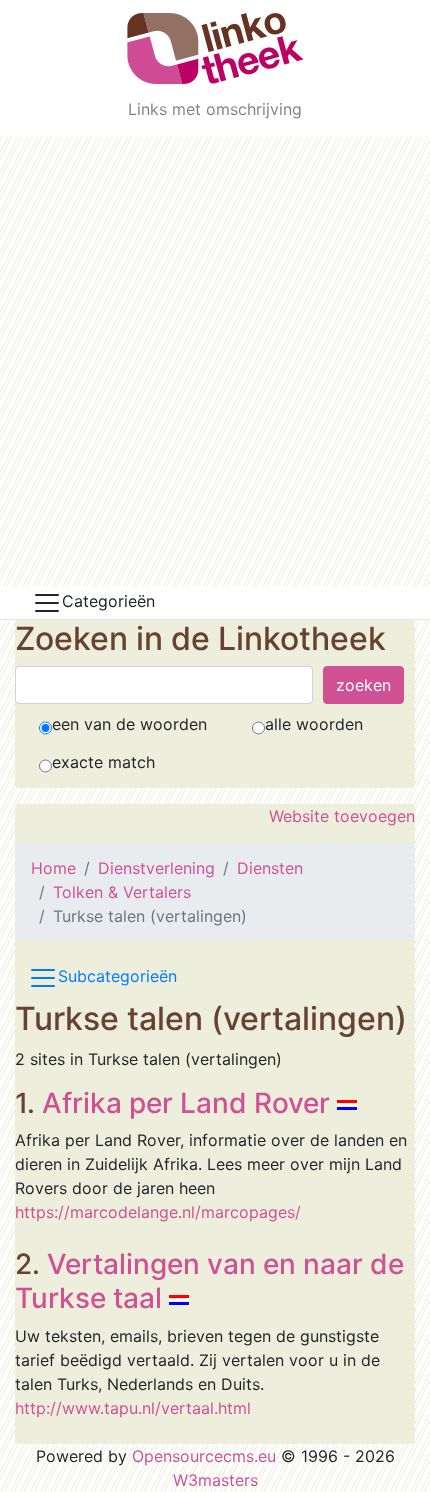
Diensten (270, 868)
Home (53, 868)
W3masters (215, 1480)
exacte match (103, 762)
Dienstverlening (156, 868)
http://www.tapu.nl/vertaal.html (133, 1408)
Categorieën (108, 601)
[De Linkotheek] (215, 48)
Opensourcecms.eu (204, 1456)
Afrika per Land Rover (186, 1103)
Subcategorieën (117, 977)
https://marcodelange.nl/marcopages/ (158, 1212)
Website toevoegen (342, 816)
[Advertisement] (215, 362)
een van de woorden (129, 724)
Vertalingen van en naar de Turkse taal (209, 1281)
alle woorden (314, 724)
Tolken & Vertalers (122, 892)
